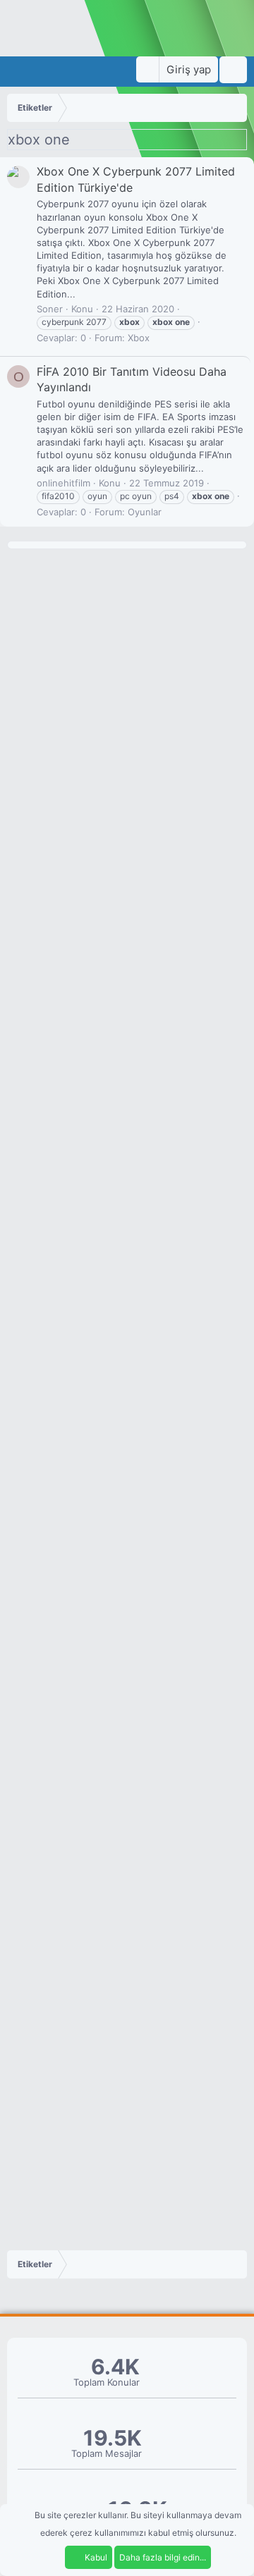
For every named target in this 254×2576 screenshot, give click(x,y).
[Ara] (233, 70)
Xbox (139, 338)
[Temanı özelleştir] (147, 69)
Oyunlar (145, 512)
